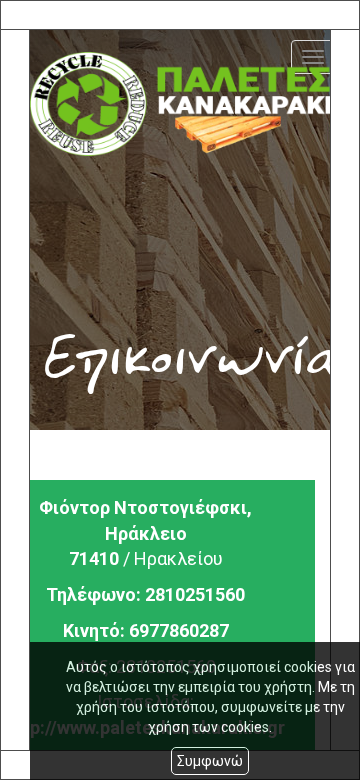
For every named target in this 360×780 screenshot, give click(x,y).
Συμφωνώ (210, 761)
